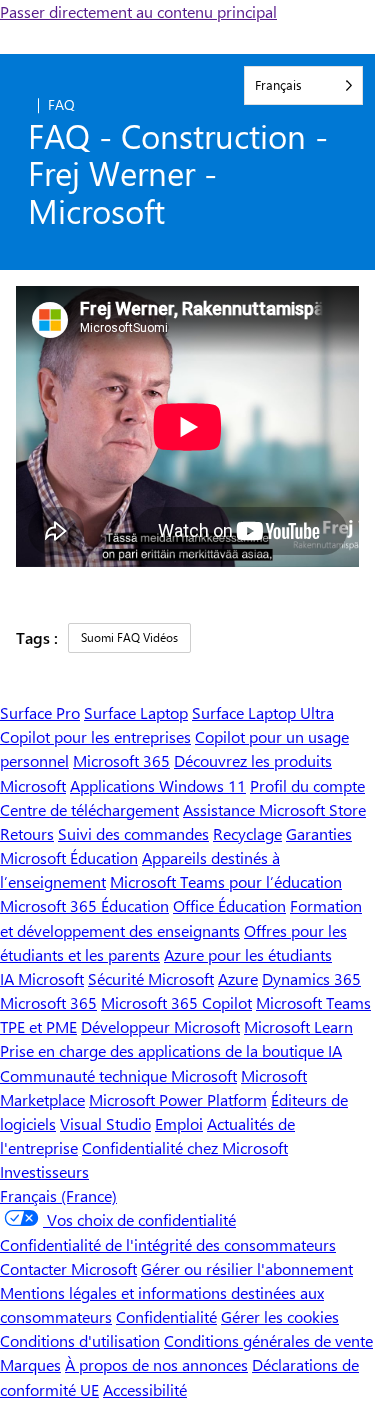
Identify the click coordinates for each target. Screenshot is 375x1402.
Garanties (319, 833)
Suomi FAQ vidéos (129, 637)
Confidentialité (166, 1316)
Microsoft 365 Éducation (84, 905)
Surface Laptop (136, 712)
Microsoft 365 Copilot (176, 1002)
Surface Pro (40, 712)
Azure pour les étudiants (248, 954)
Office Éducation (229, 905)
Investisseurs (44, 1171)
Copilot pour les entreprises (95, 736)
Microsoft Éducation (69, 857)
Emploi (179, 1123)
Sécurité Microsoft (151, 978)
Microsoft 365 (121, 760)
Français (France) (58, 1195)
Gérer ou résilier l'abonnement (247, 1268)
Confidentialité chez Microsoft (185, 1147)
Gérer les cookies (280, 1316)
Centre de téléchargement (89, 809)
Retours (27, 833)
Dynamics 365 (311, 978)
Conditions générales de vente (268, 1340)
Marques (30, 1364)
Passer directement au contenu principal (138, 11)
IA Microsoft (42, 978)
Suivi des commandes (133, 833)
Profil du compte (307, 785)
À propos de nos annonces (156, 1364)
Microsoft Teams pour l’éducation (226, 881)
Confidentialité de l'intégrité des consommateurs (168, 1244)
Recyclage (247, 833)
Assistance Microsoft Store (274, 809)
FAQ (61, 104)
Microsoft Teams (313, 1002)
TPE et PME (38, 1026)
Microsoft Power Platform (178, 1099)
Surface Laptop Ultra (263, 712)
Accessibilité (145, 1389)
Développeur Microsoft (160, 1026)
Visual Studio (105, 1123)
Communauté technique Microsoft (118, 1075)
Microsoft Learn (298, 1026)
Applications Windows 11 (158, 785)
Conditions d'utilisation (80, 1340)
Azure (238, 978)
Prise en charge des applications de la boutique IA (171, 1050)
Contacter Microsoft (68, 1268)
